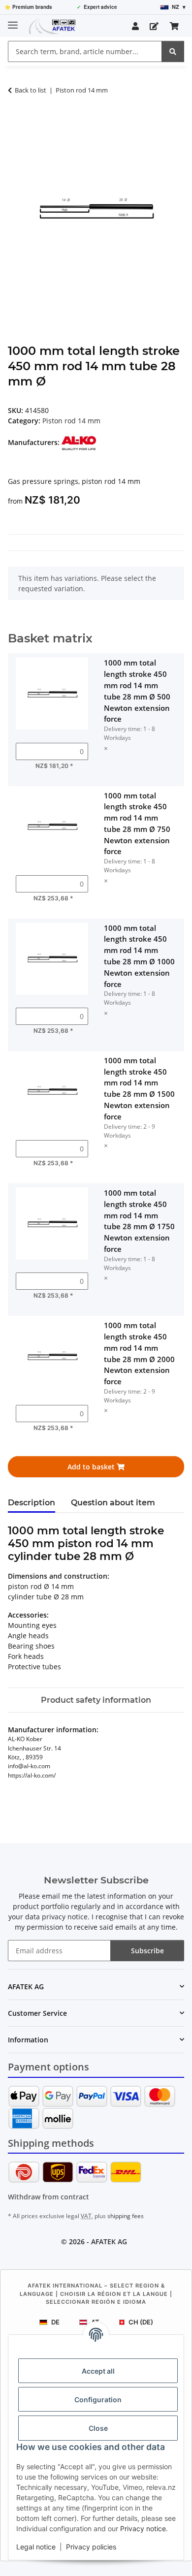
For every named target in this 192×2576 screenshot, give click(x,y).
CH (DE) (141, 2322)
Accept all (98, 2371)
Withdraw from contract (48, 2197)
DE (55, 2322)
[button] (135, 26)
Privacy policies (91, 2547)
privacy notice (65, 1917)
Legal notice (36, 2547)
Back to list (31, 90)
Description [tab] (32, 1503)
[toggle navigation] (13, 21)
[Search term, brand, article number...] (173, 51)
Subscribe (147, 1951)
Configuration (98, 2400)
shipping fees (126, 2216)
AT (95, 2322)
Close (98, 2428)
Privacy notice (143, 2528)
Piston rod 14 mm (71, 421)
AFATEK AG (109, 2242)
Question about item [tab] (113, 1503)
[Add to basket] (16, 121)
